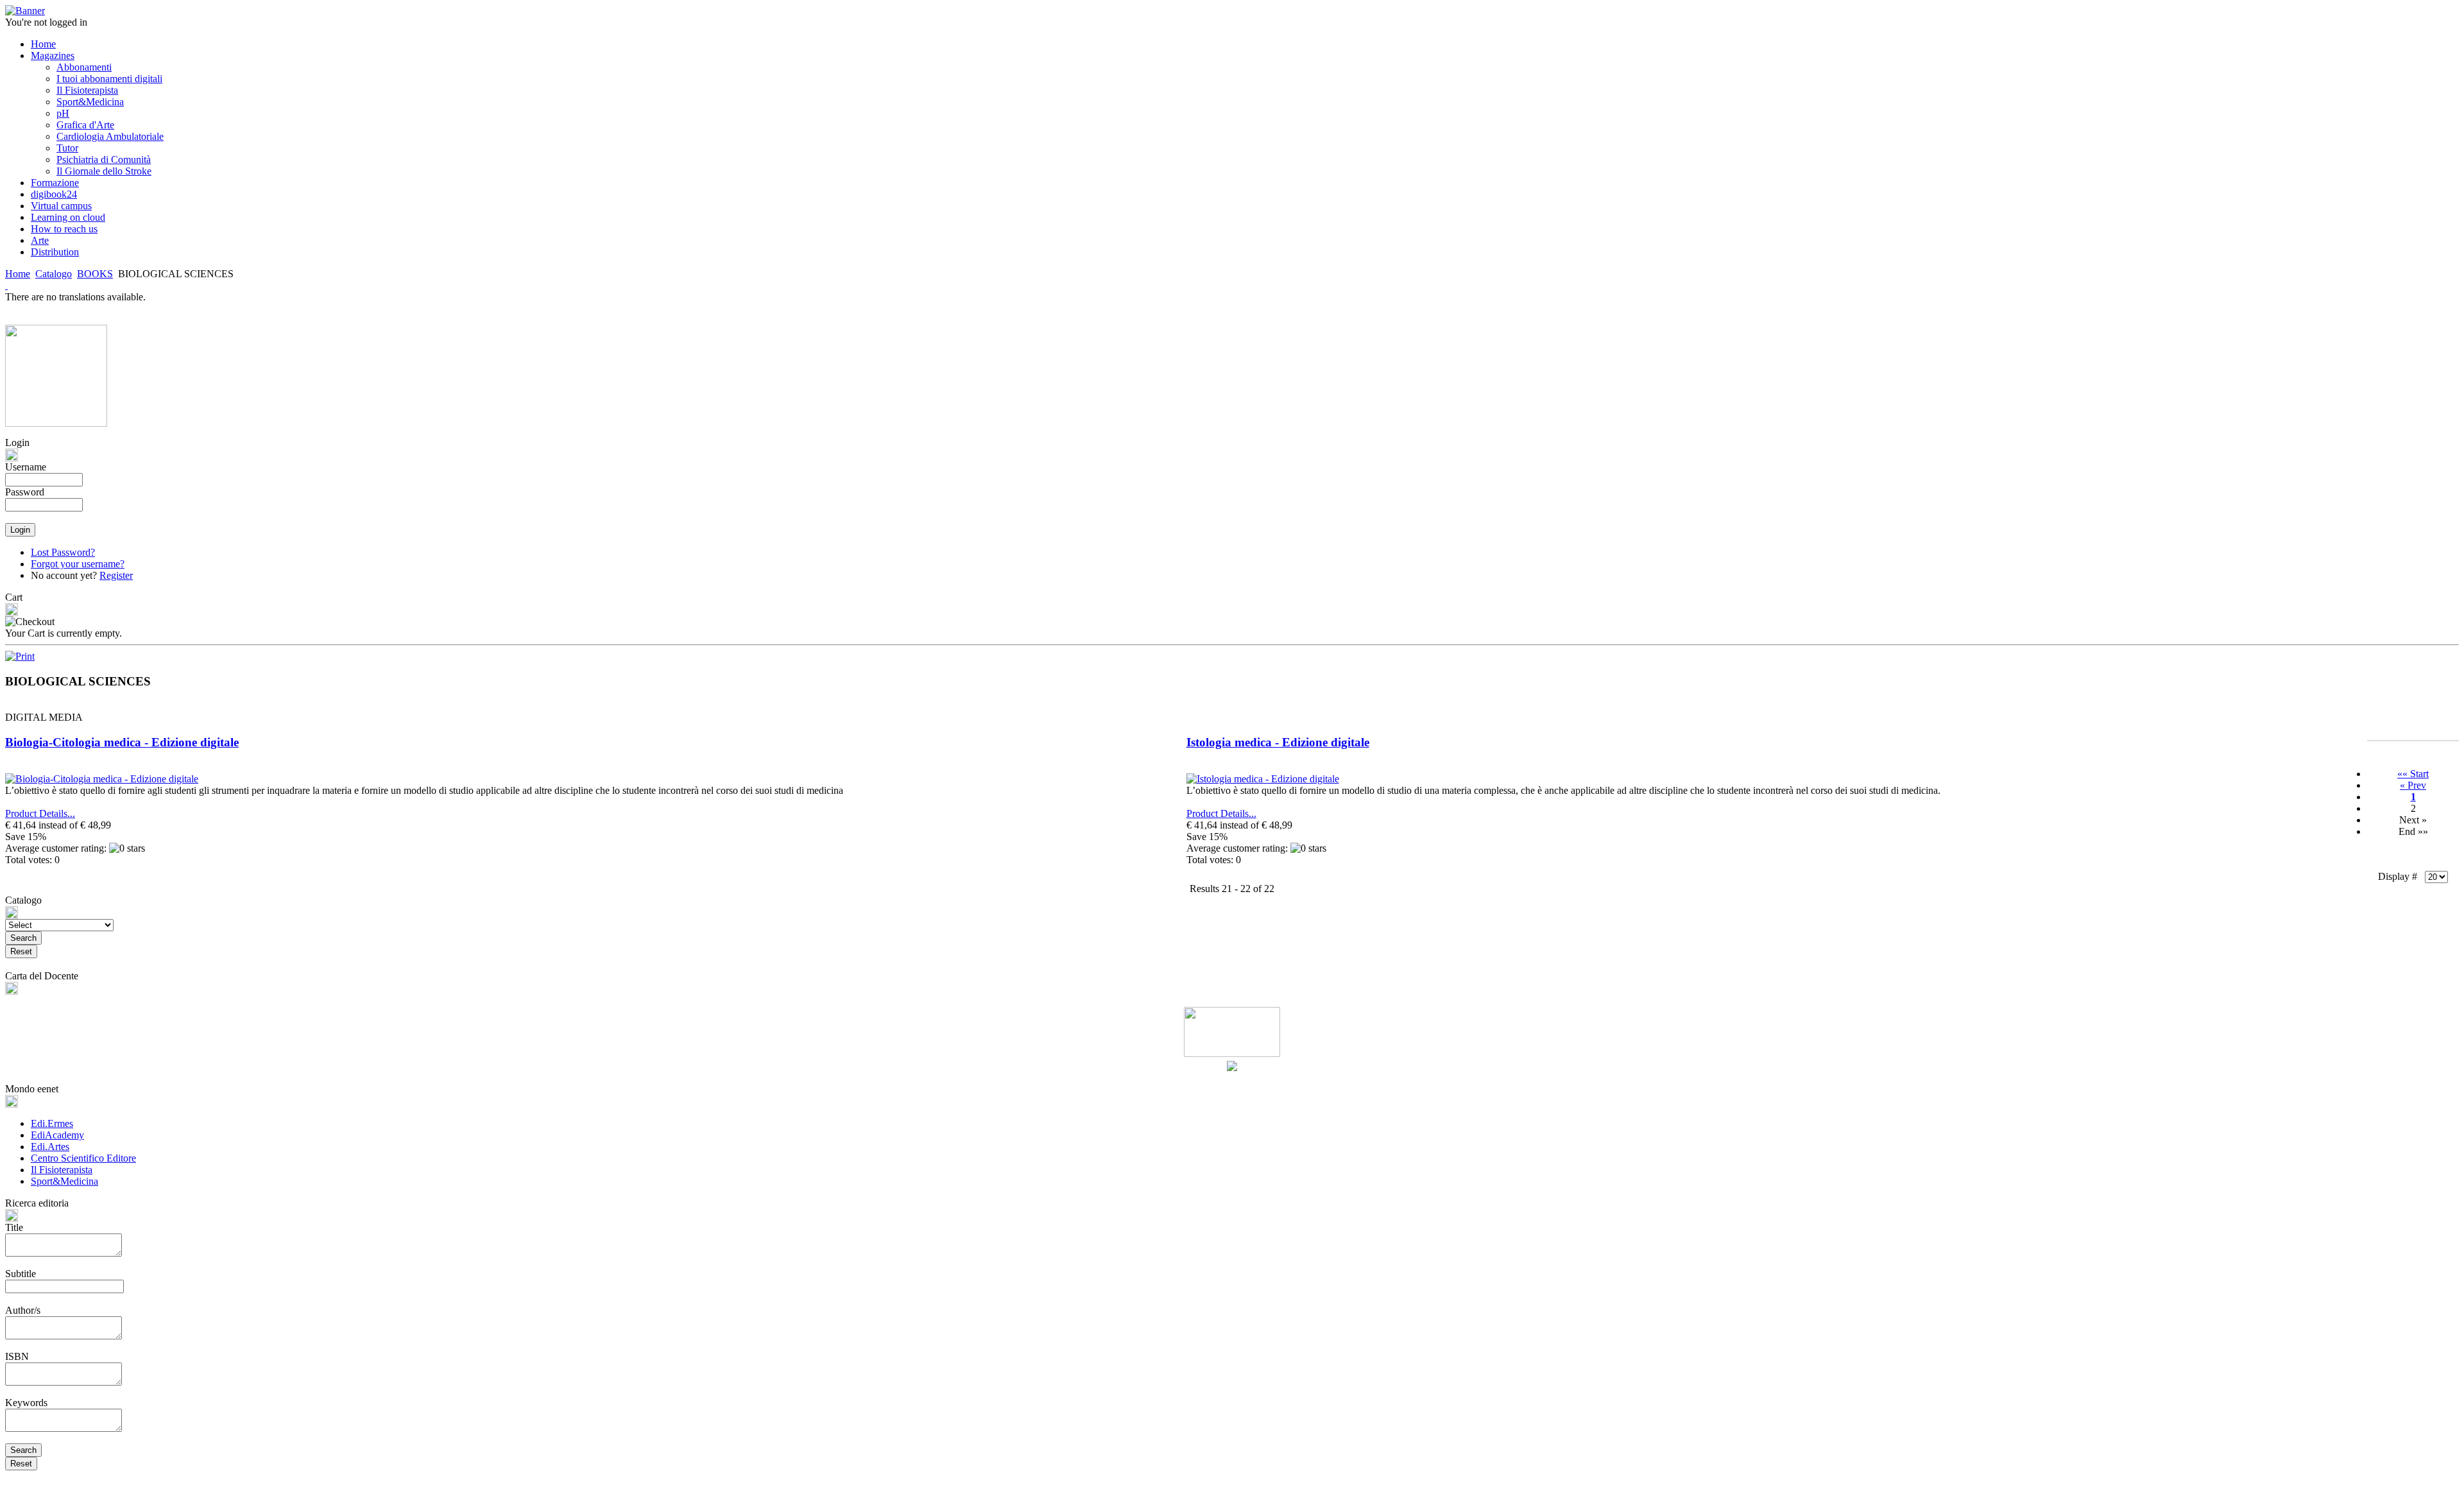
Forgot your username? (78, 564)
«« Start (2413, 774)
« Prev (2413, 785)
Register (116, 575)
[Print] (20, 653)
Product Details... (40, 813)
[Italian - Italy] (6, 285)
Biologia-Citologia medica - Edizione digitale (122, 742)
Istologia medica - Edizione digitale (1278, 742)
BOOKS (95, 274)
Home (18, 274)
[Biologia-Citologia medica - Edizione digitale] (102, 779)
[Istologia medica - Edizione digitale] (1263, 779)
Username (26, 467)
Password (25, 492)
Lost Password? (63, 552)
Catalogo (54, 274)
